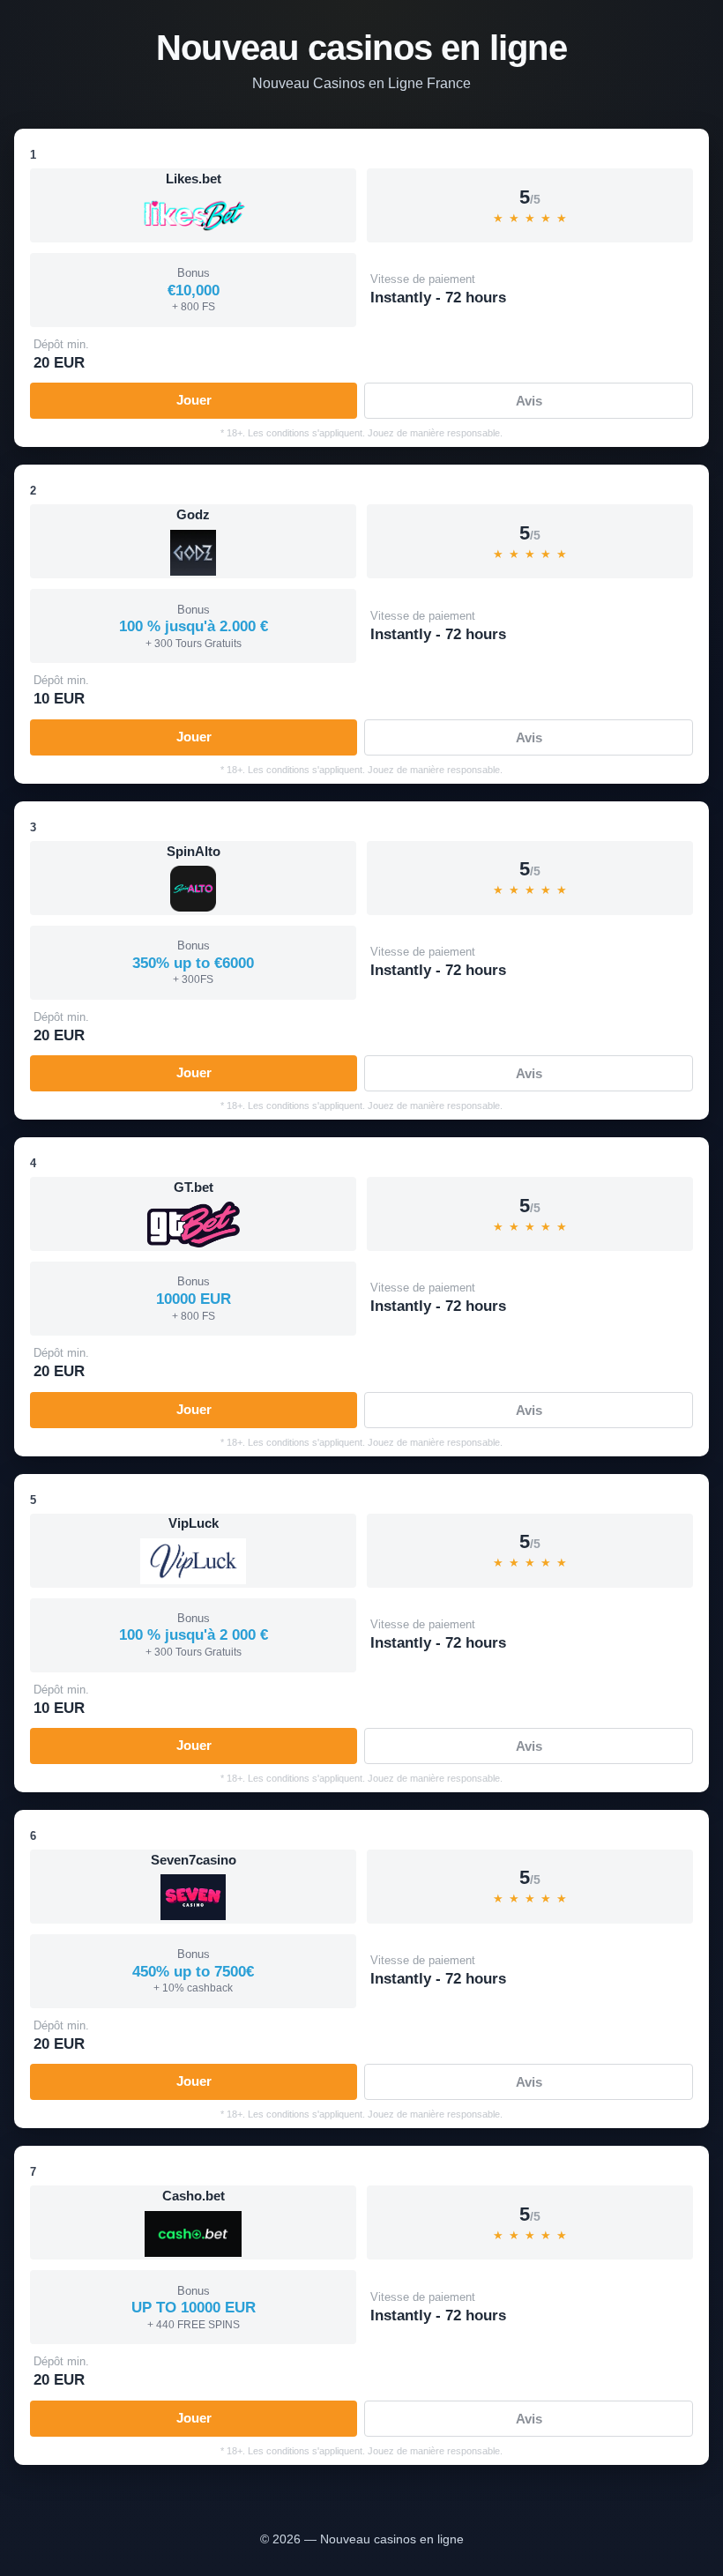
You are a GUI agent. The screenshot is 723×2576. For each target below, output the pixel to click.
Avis (529, 401)
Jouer (194, 400)
